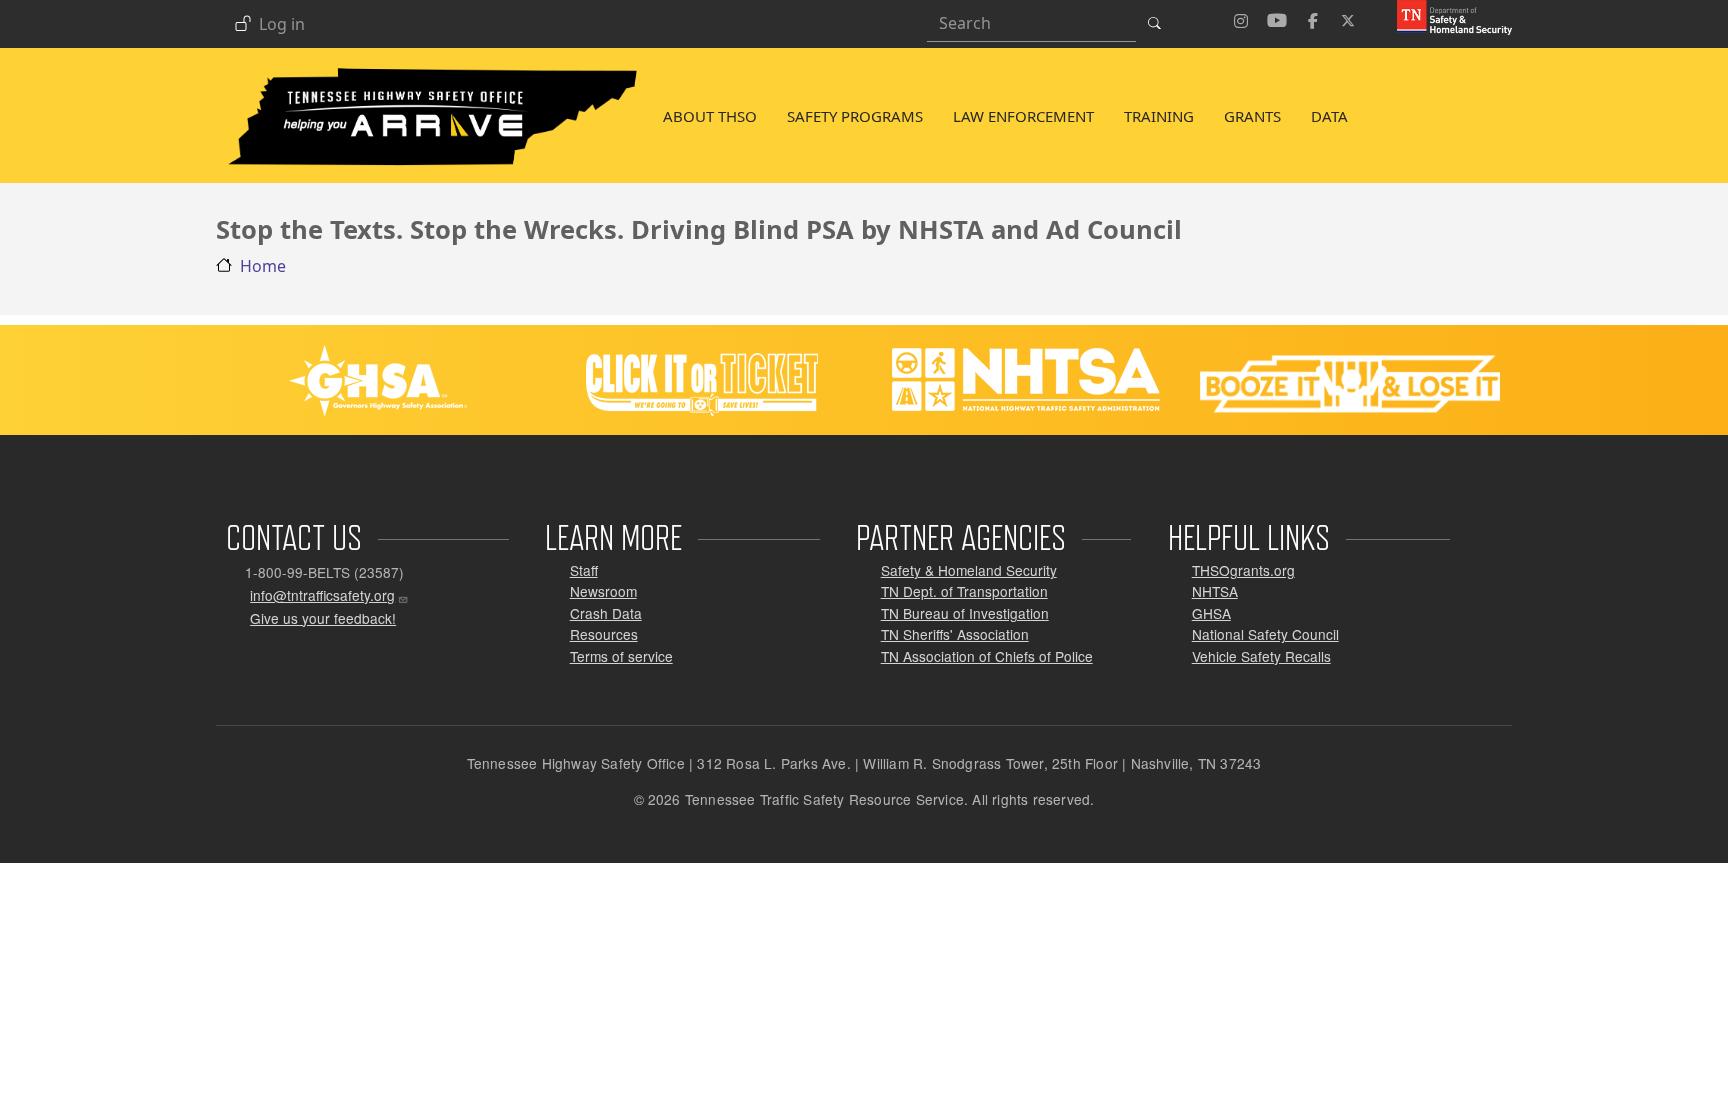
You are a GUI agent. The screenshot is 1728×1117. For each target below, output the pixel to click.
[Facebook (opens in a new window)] (1313, 18)
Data (1329, 116)
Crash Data (606, 613)
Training (1159, 116)
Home (263, 266)
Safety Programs (855, 116)
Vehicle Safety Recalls (1261, 656)
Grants (1252, 116)
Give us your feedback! (323, 618)
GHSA (1211, 613)
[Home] (432, 70)
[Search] (1160, 23)
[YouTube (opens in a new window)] (1277, 18)
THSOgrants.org (1243, 570)
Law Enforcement (1023, 116)
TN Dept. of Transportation (964, 591)
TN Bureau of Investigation (965, 613)
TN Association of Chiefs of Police (987, 656)
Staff (584, 570)
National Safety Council (1265, 634)
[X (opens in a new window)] (1349, 18)
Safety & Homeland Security (969, 570)
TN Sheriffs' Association (955, 634)
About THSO (710, 116)
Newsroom (603, 591)
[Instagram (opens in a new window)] (1241, 18)
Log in (282, 25)
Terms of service (621, 656)
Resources (604, 634)
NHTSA (1215, 591)
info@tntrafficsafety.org (322, 595)
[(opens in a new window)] (1447, 16)
